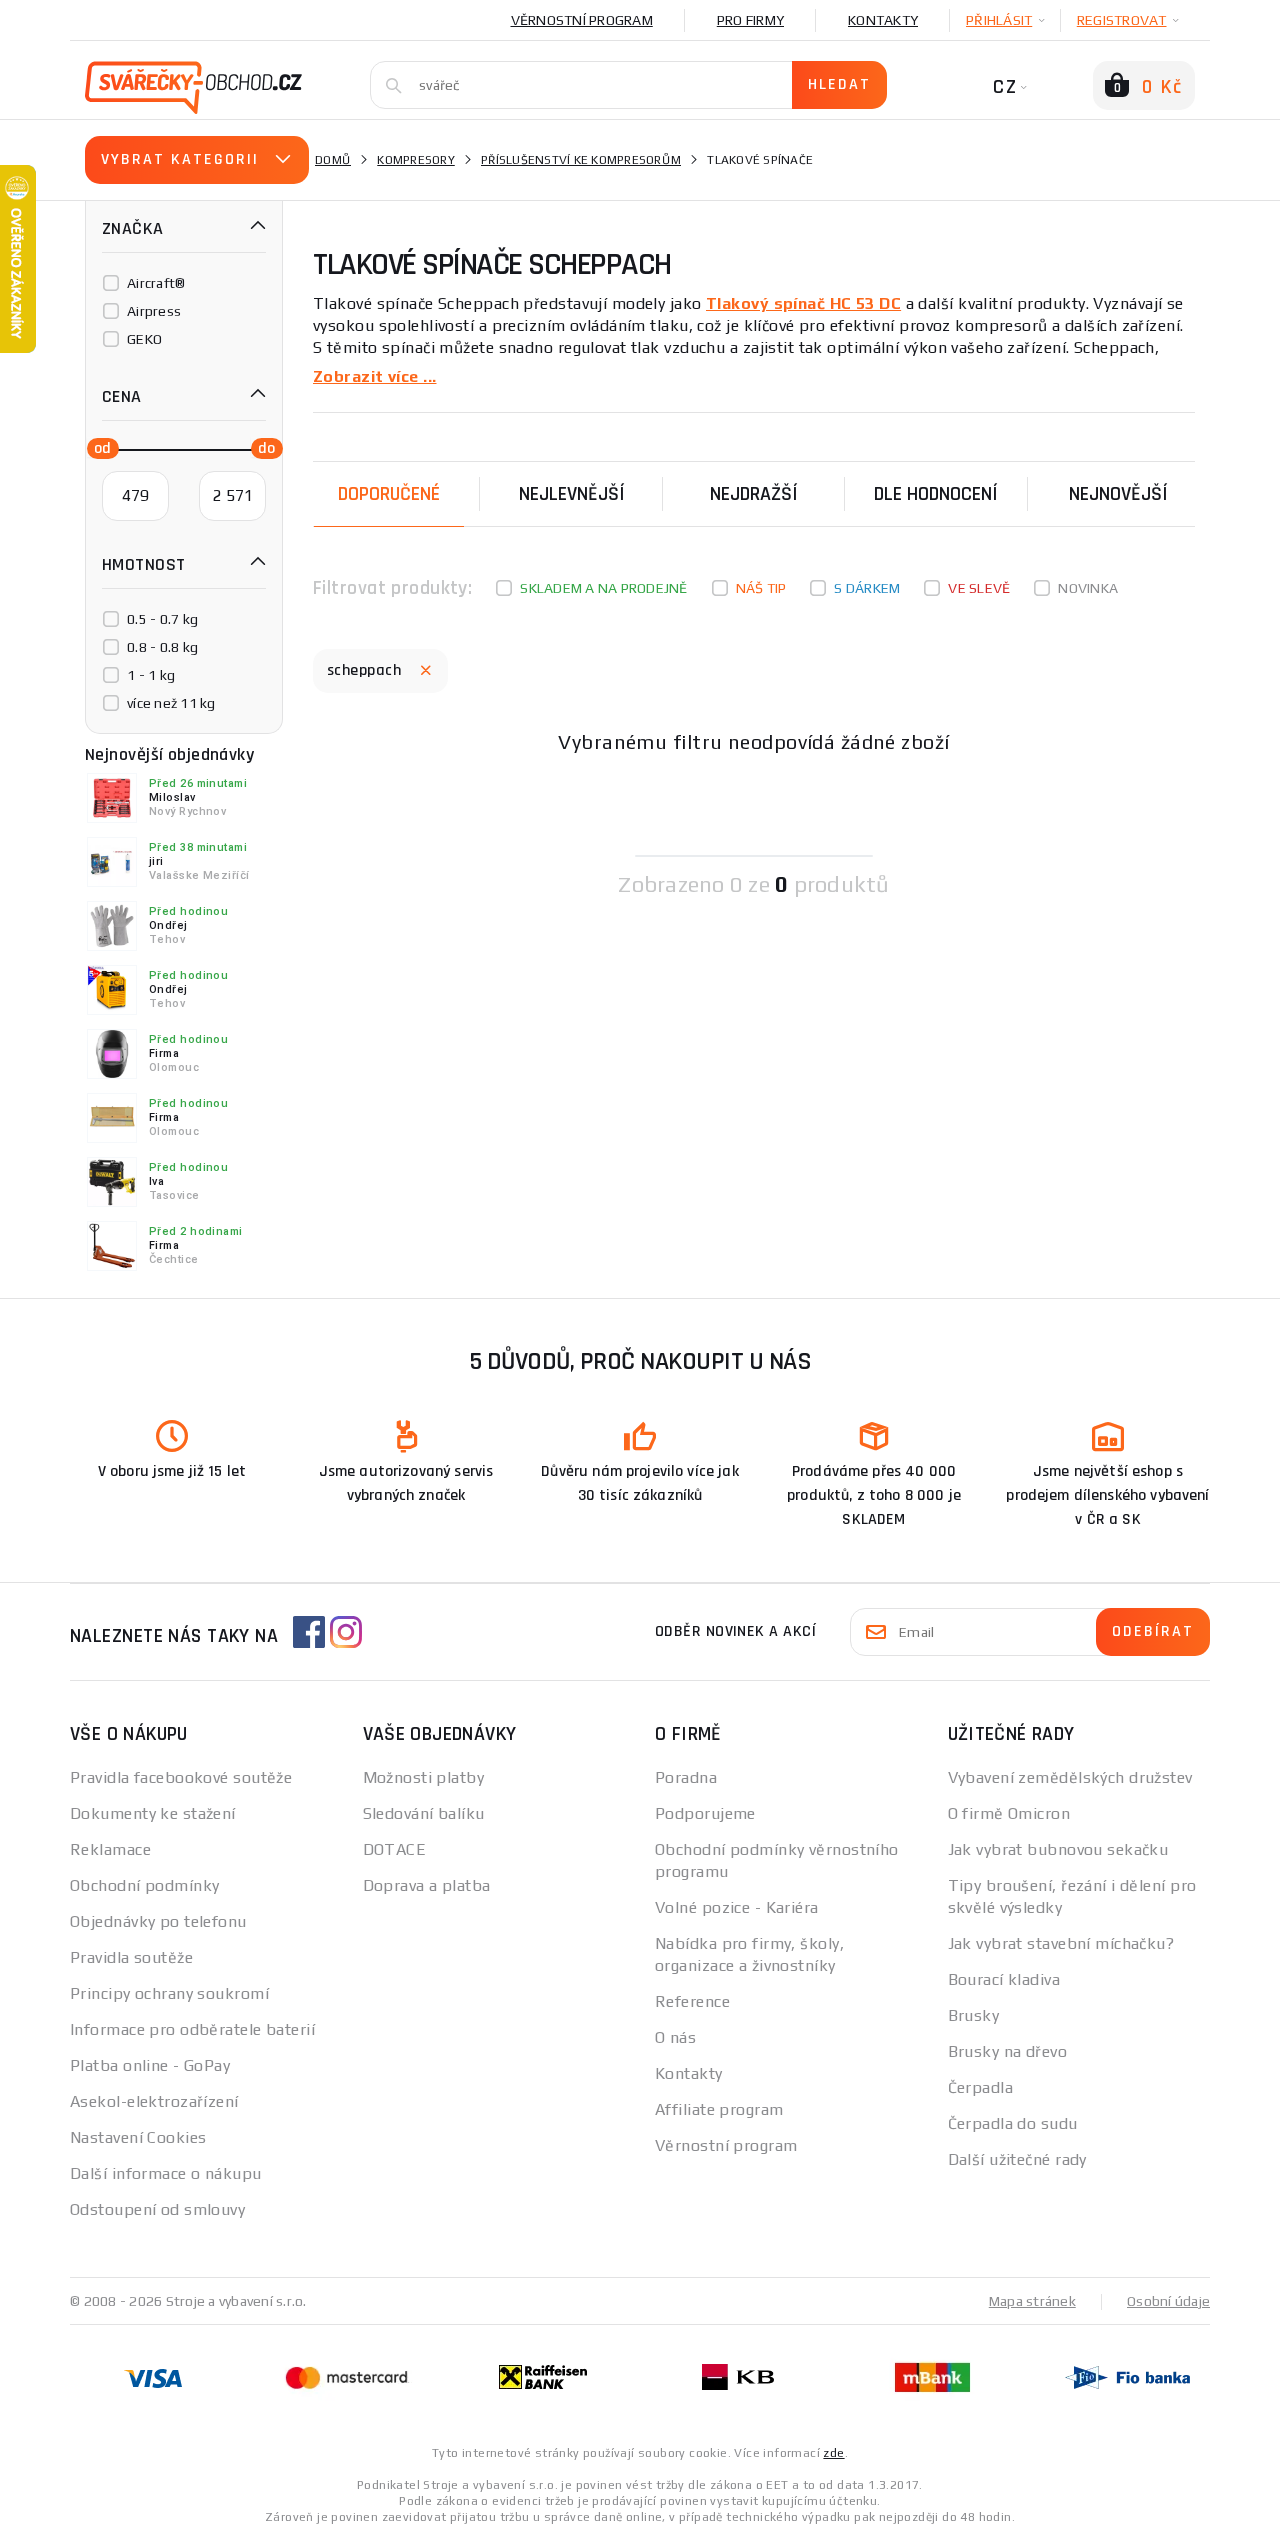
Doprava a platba (427, 1885)
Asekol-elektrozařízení (154, 2101)
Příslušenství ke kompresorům (581, 160)
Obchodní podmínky (144, 1885)
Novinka (1088, 588)
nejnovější (1118, 494)
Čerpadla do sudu (1013, 2123)
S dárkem (867, 588)
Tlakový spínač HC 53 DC (803, 303)
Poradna (686, 1777)
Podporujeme (705, 1813)
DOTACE (395, 1849)
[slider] (97, 447)
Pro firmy (750, 20)
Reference (692, 2001)
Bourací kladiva (1004, 1979)
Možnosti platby (424, 1777)
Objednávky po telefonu (158, 1921)
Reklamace (110, 1849)
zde (833, 2453)
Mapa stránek (1032, 2301)
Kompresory (416, 160)
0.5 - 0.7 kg (162, 619)
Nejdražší (754, 494)
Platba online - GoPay (150, 2065)
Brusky (974, 2015)
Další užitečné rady (1017, 2159)
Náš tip (761, 588)
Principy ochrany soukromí (169, 1993)
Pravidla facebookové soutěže (181, 1777)
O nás (675, 2037)
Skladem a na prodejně (603, 588)
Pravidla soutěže (131, 1957)
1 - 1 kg (151, 675)
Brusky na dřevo (1008, 2051)
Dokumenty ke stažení (153, 1813)
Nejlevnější (572, 494)
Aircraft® (156, 283)
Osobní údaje (1168, 2301)
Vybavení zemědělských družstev (1070, 1777)
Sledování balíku (424, 1813)
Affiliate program (719, 2109)
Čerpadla (981, 2087)
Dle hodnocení (936, 494)
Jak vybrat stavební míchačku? (1061, 1943)
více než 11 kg (171, 703)
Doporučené (389, 494)
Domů (333, 160)
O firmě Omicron (1009, 1813)
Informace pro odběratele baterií (192, 2029)
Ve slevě (979, 588)
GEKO (144, 339)
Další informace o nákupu (166, 2173)
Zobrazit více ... (374, 376)
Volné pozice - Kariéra (737, 1907)
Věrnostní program (582, 20)
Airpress (154, 311)
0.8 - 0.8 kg (162, 647)
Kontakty (883, 20)
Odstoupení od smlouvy (157, 2209)
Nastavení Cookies (138, 2137)
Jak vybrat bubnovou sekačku (1058, 1849)
